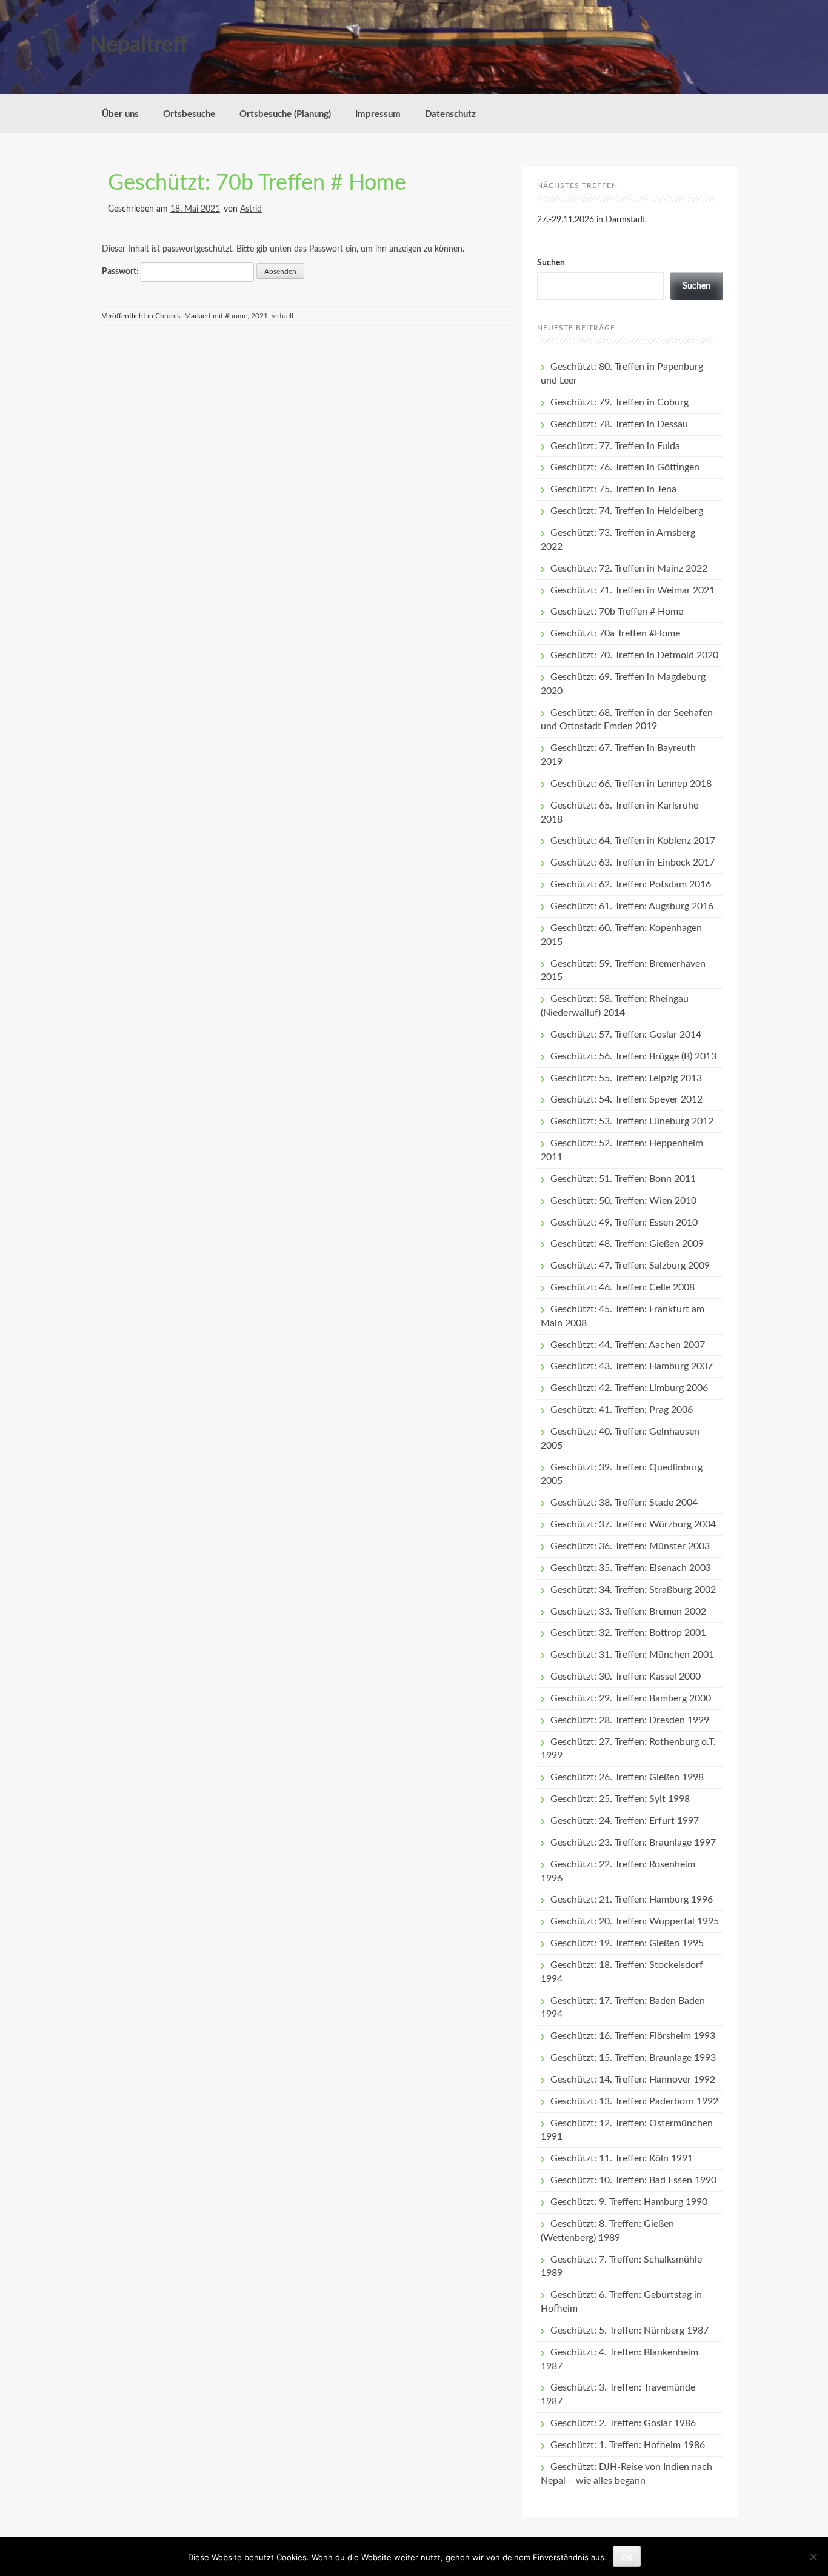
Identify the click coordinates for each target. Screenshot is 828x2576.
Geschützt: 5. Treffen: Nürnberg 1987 (629, 2331)
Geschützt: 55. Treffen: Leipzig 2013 (626, 1078)
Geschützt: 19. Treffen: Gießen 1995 (627, 1943)
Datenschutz (450, 114)
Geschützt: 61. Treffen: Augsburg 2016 (632, 906)
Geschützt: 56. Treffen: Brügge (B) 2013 (633, 1056)
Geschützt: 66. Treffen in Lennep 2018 (631, 784)
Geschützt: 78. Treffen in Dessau (619, 424)
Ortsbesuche (189, 114)
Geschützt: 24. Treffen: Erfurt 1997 (625, 1821)
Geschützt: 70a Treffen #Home (615, 633)
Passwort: (121, 272)
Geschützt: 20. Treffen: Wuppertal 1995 (635, 1921)
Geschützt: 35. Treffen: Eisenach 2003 (631, 1568)
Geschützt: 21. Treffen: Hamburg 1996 (632, 1900)
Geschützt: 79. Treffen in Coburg (619, 402)
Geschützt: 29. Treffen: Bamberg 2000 (631, 1698)
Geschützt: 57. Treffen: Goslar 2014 (626, 1035)
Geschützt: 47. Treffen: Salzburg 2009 (630, 1266)
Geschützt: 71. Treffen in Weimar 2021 (633, 590)
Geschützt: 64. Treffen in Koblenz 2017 (633, 841)
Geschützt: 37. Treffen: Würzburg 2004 (633, 1524)
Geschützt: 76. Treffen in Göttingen (625, 467)
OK (627, 2557)
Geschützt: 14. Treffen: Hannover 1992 (633, 2080)
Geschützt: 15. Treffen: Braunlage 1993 (633, 2058)
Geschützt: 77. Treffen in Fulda (615, 446)
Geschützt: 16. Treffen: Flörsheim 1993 (633, 2036)
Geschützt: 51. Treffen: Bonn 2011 (623, 1179)
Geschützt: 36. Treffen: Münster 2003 (630, 1546)
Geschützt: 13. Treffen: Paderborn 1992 (634, 2101)
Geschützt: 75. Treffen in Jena (613, 489)
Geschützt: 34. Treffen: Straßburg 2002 (633, 1590)
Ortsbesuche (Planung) (285, 114)
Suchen (551, 263)
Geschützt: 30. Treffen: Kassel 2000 (626, 1677)
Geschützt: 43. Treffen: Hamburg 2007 (632, 1366)
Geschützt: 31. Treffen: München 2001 (632, 1655)
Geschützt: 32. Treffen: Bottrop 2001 (628, 1633)
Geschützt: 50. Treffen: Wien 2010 (623, 1201)
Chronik (168, 316)
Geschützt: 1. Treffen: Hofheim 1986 (628, 2445)
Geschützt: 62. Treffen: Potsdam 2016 (631, 884)
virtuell (282, 316)
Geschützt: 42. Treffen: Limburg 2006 (629, 1388)
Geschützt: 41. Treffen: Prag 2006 (622, 1410)
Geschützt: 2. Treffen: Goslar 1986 (623, 2423)
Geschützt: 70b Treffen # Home (257, 183)
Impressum (378, 114)
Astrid (251, 209)
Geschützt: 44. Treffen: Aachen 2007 (628, 1345)
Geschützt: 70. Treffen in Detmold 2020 (634, 655)
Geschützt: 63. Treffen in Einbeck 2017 (633, 863)
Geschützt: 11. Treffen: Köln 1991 (622, 2158)
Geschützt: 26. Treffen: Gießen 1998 (627, 1777)
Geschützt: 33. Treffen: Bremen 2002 (628, 1612)
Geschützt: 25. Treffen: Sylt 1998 (620, 1799)
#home (236, 316)
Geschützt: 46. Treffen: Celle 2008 (623, 1287)
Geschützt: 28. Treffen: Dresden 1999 (630, 1720)
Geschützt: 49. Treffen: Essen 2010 (624, 1223)
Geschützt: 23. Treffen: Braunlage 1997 (633, 1843)
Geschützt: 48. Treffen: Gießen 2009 (627, 1244)
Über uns (120, 114)
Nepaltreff (139, 45)
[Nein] (813, 2557)
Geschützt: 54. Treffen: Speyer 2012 (626, 1099)
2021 (259, 316)
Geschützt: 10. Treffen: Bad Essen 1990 (633, 2180)
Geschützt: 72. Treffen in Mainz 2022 (629, 569)
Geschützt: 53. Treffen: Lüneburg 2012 (632, 1121)
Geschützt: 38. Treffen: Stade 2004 (624, 1503)
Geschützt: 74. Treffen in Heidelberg (627, 511)
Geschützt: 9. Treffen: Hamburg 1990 (629, 2202)
